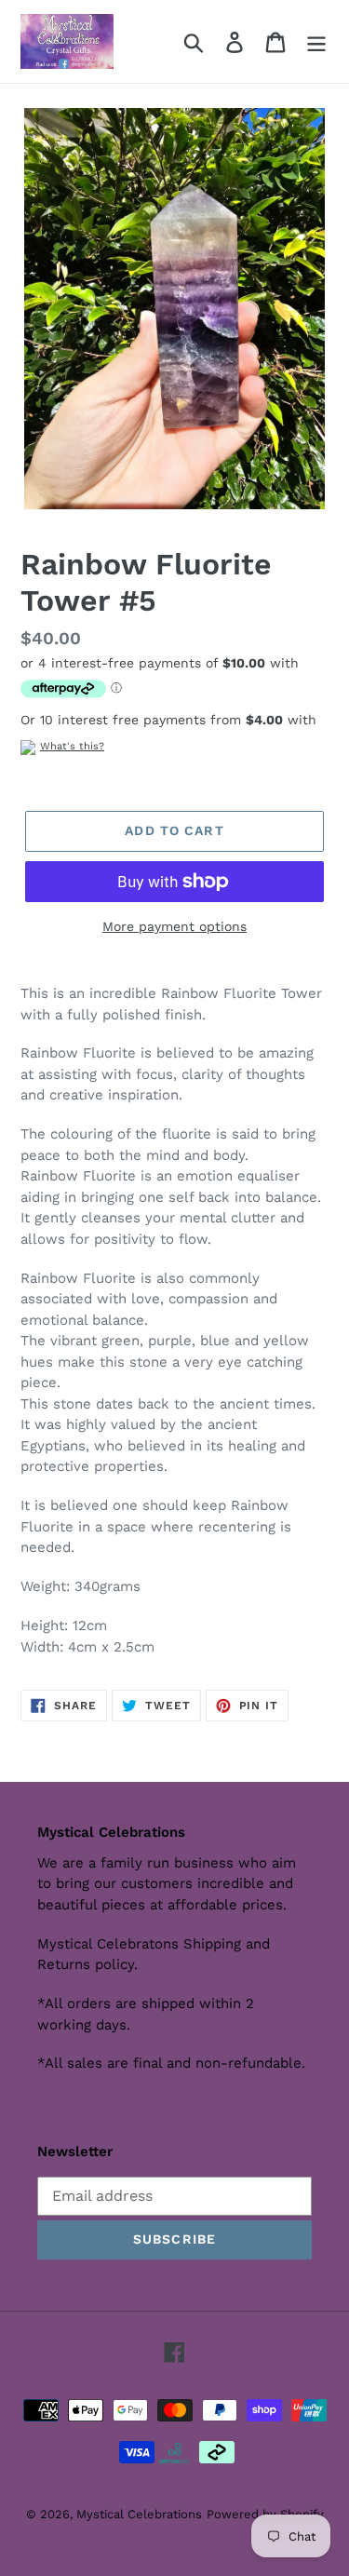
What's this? (72, 746)
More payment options (174, 926)
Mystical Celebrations (139, 2514)
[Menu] (316, 41)
